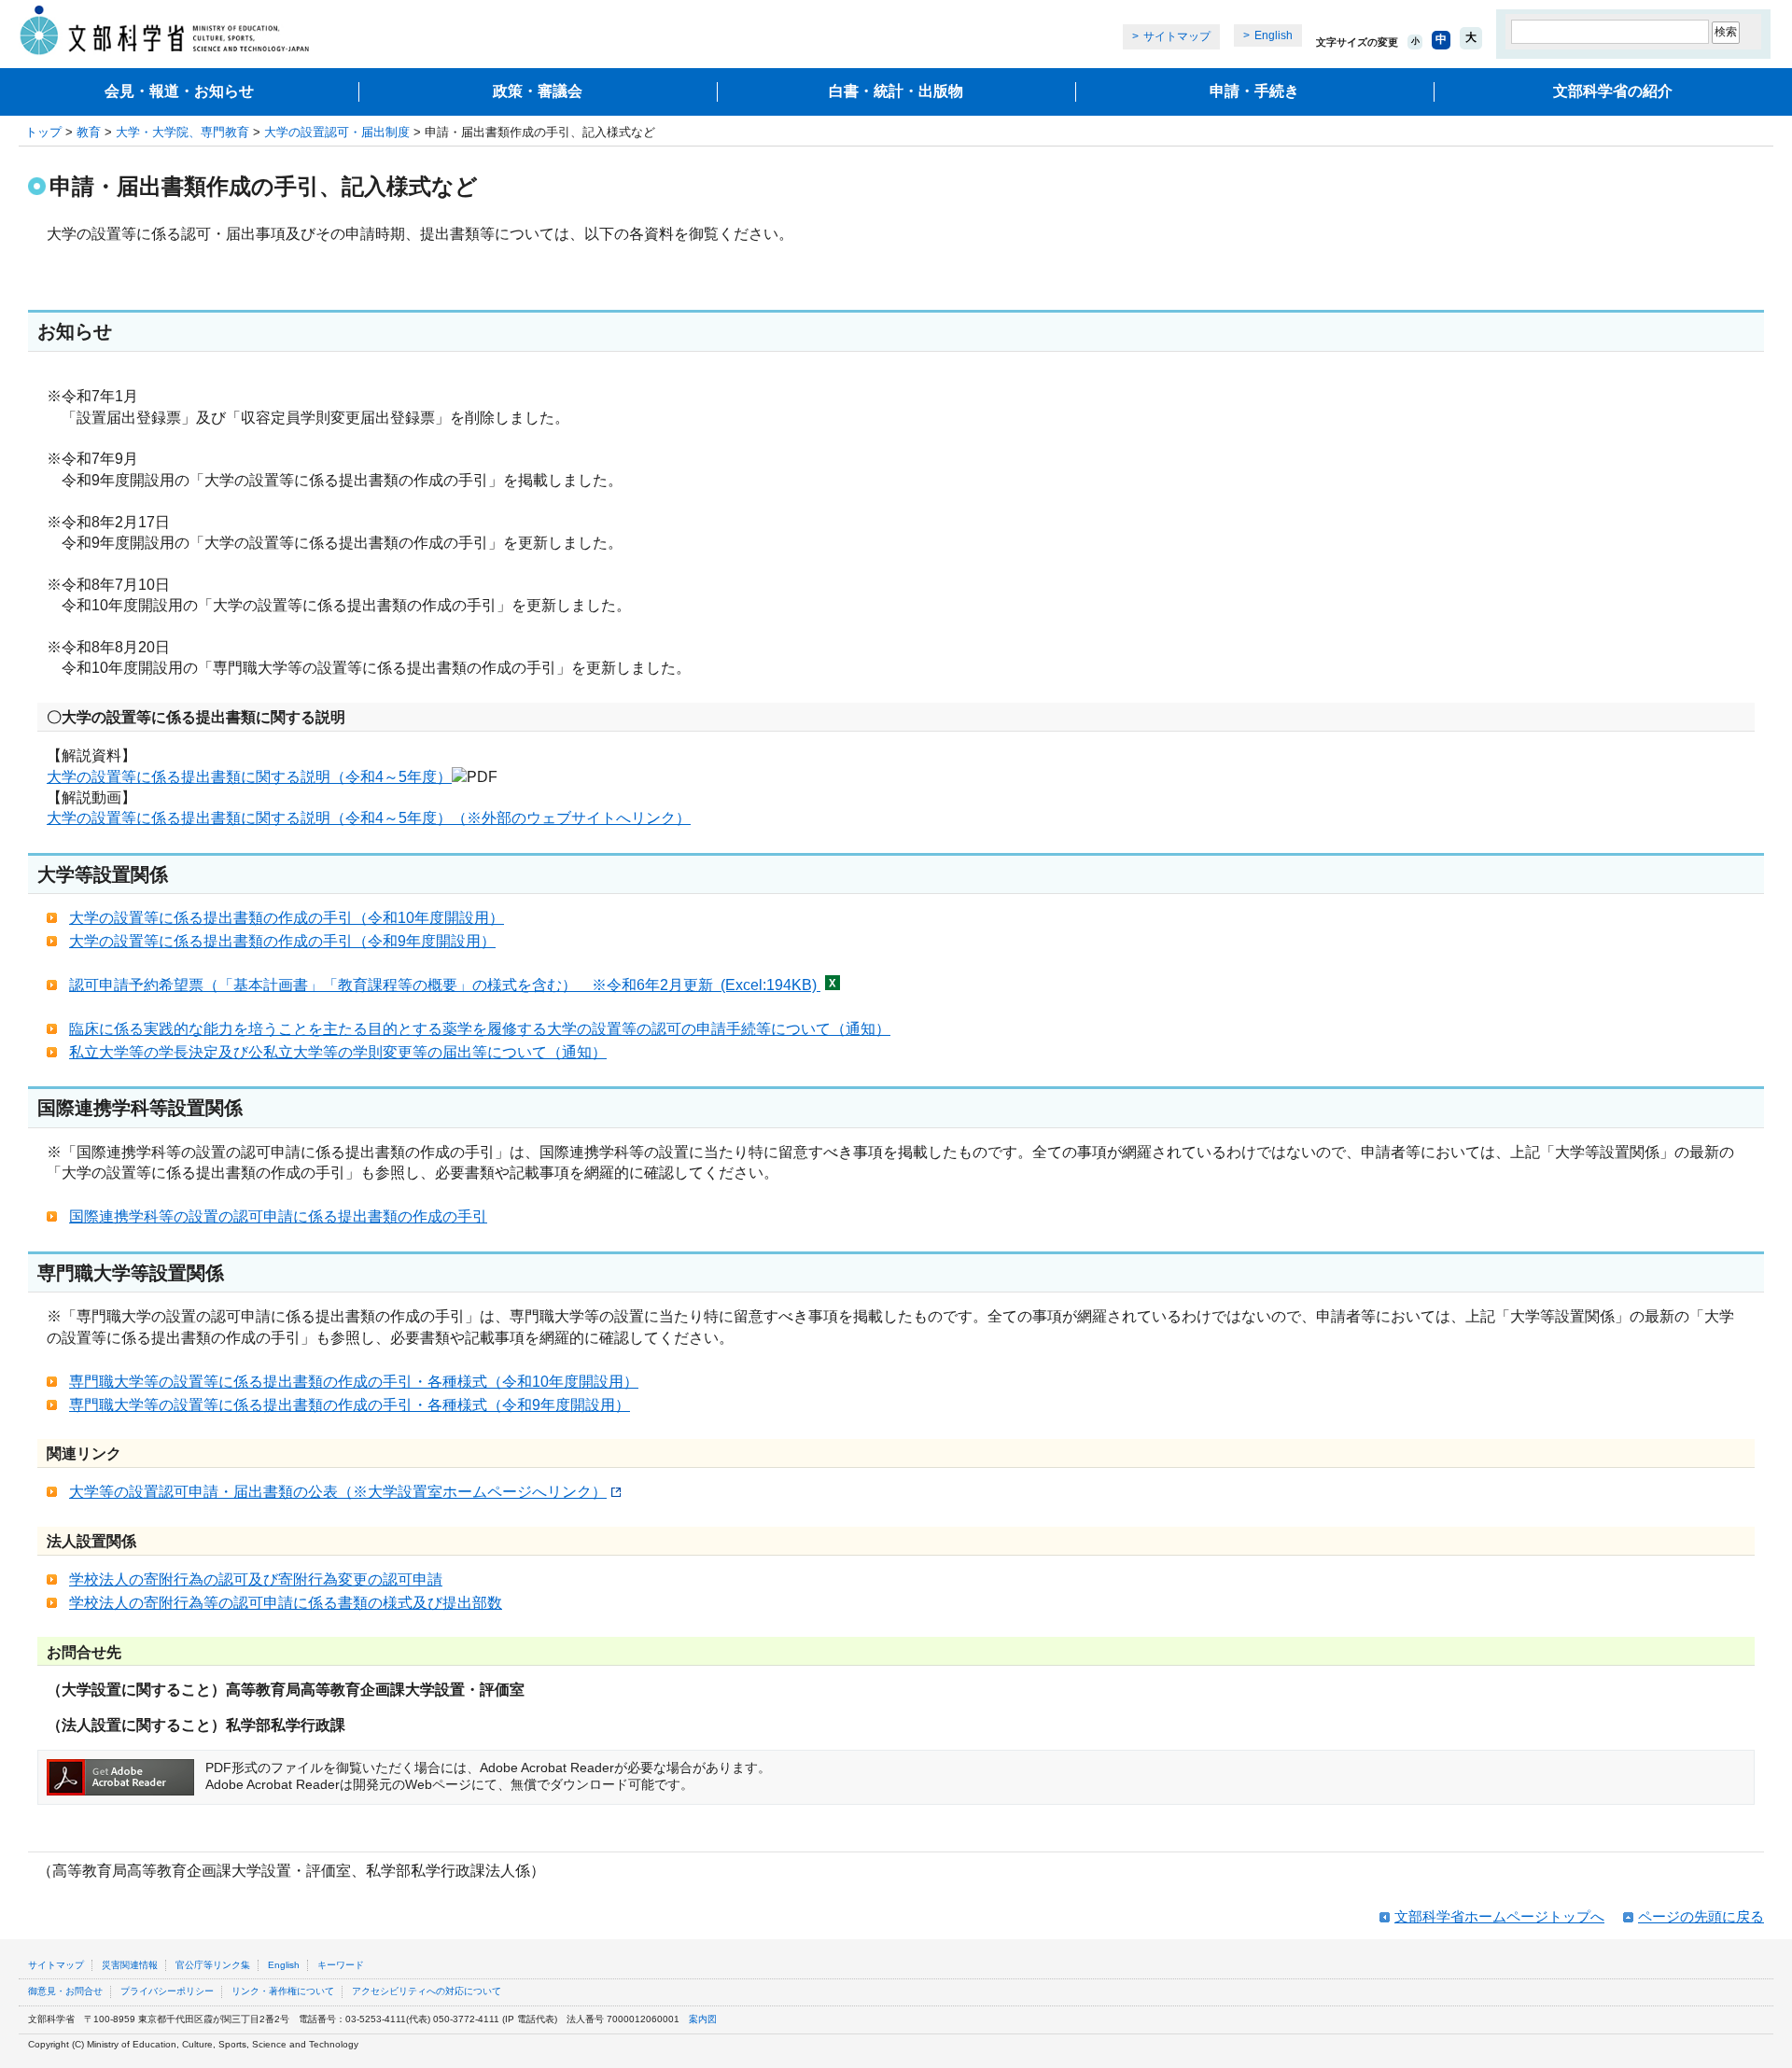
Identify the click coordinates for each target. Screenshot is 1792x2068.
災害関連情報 (130, 1965)
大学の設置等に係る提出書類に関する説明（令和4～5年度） (249, 777)
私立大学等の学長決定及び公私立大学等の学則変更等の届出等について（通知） (338, 1052)
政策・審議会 (538, 91)
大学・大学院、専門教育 (182, 132)
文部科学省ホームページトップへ (1499, 1916)
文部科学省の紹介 (1613, 91)
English (1274, 35)
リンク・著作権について (283, 1991)
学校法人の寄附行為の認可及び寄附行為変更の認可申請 (256, 1579)
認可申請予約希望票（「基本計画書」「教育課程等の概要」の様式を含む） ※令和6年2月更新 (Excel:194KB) (445, 985)
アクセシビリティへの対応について (427, 1991)
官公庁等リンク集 (213, 1965)
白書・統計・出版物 (896, 91)
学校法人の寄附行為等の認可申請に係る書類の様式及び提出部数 (286, 1603)
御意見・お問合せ (65, 1991)
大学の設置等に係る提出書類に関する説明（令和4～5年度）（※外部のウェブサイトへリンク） (369, 818)
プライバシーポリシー (167, 1991)
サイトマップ (1177, 36)
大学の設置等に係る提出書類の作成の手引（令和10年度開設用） (287, 918)
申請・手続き (1254, 91)
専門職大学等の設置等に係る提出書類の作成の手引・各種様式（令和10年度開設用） (354, 1382)
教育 (89, 132)
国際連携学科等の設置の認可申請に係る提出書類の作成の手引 (278, 1216)
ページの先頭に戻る (1701, 1916)
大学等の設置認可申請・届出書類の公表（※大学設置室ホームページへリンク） (338, 1492)
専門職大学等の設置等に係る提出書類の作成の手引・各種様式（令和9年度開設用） (350, 1405)
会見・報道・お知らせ (179, 91)
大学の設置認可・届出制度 (337, 132)
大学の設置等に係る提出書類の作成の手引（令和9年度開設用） (282, 941)
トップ (43, 132)
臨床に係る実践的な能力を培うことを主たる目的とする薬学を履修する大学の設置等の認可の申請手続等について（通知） (480, 1029)
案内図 (703, 2019)
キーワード (341, 1965)
